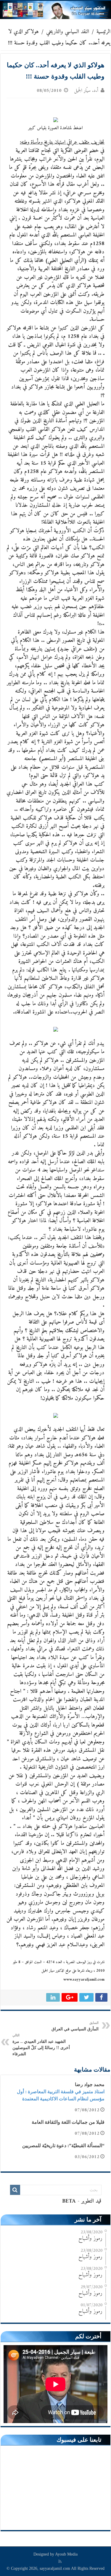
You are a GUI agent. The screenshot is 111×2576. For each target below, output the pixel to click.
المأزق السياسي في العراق (75, 2026)
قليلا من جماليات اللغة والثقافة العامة (68, 2122)
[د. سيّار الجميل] (55, 10)
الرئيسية (103, 32)
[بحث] (15, 2190)
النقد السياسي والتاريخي (68, 32)
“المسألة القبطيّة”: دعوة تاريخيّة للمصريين (63, 2146)
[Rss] (60, 2561)
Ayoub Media (66, 2554)
